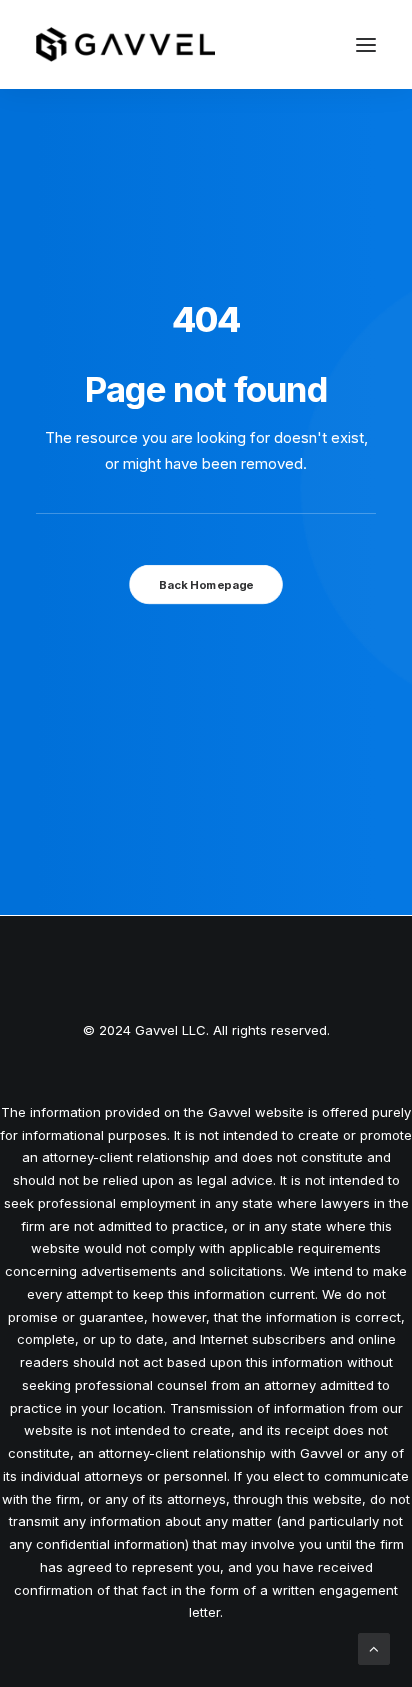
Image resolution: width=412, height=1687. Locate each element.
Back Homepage (206, 585)
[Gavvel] (125, 44)
